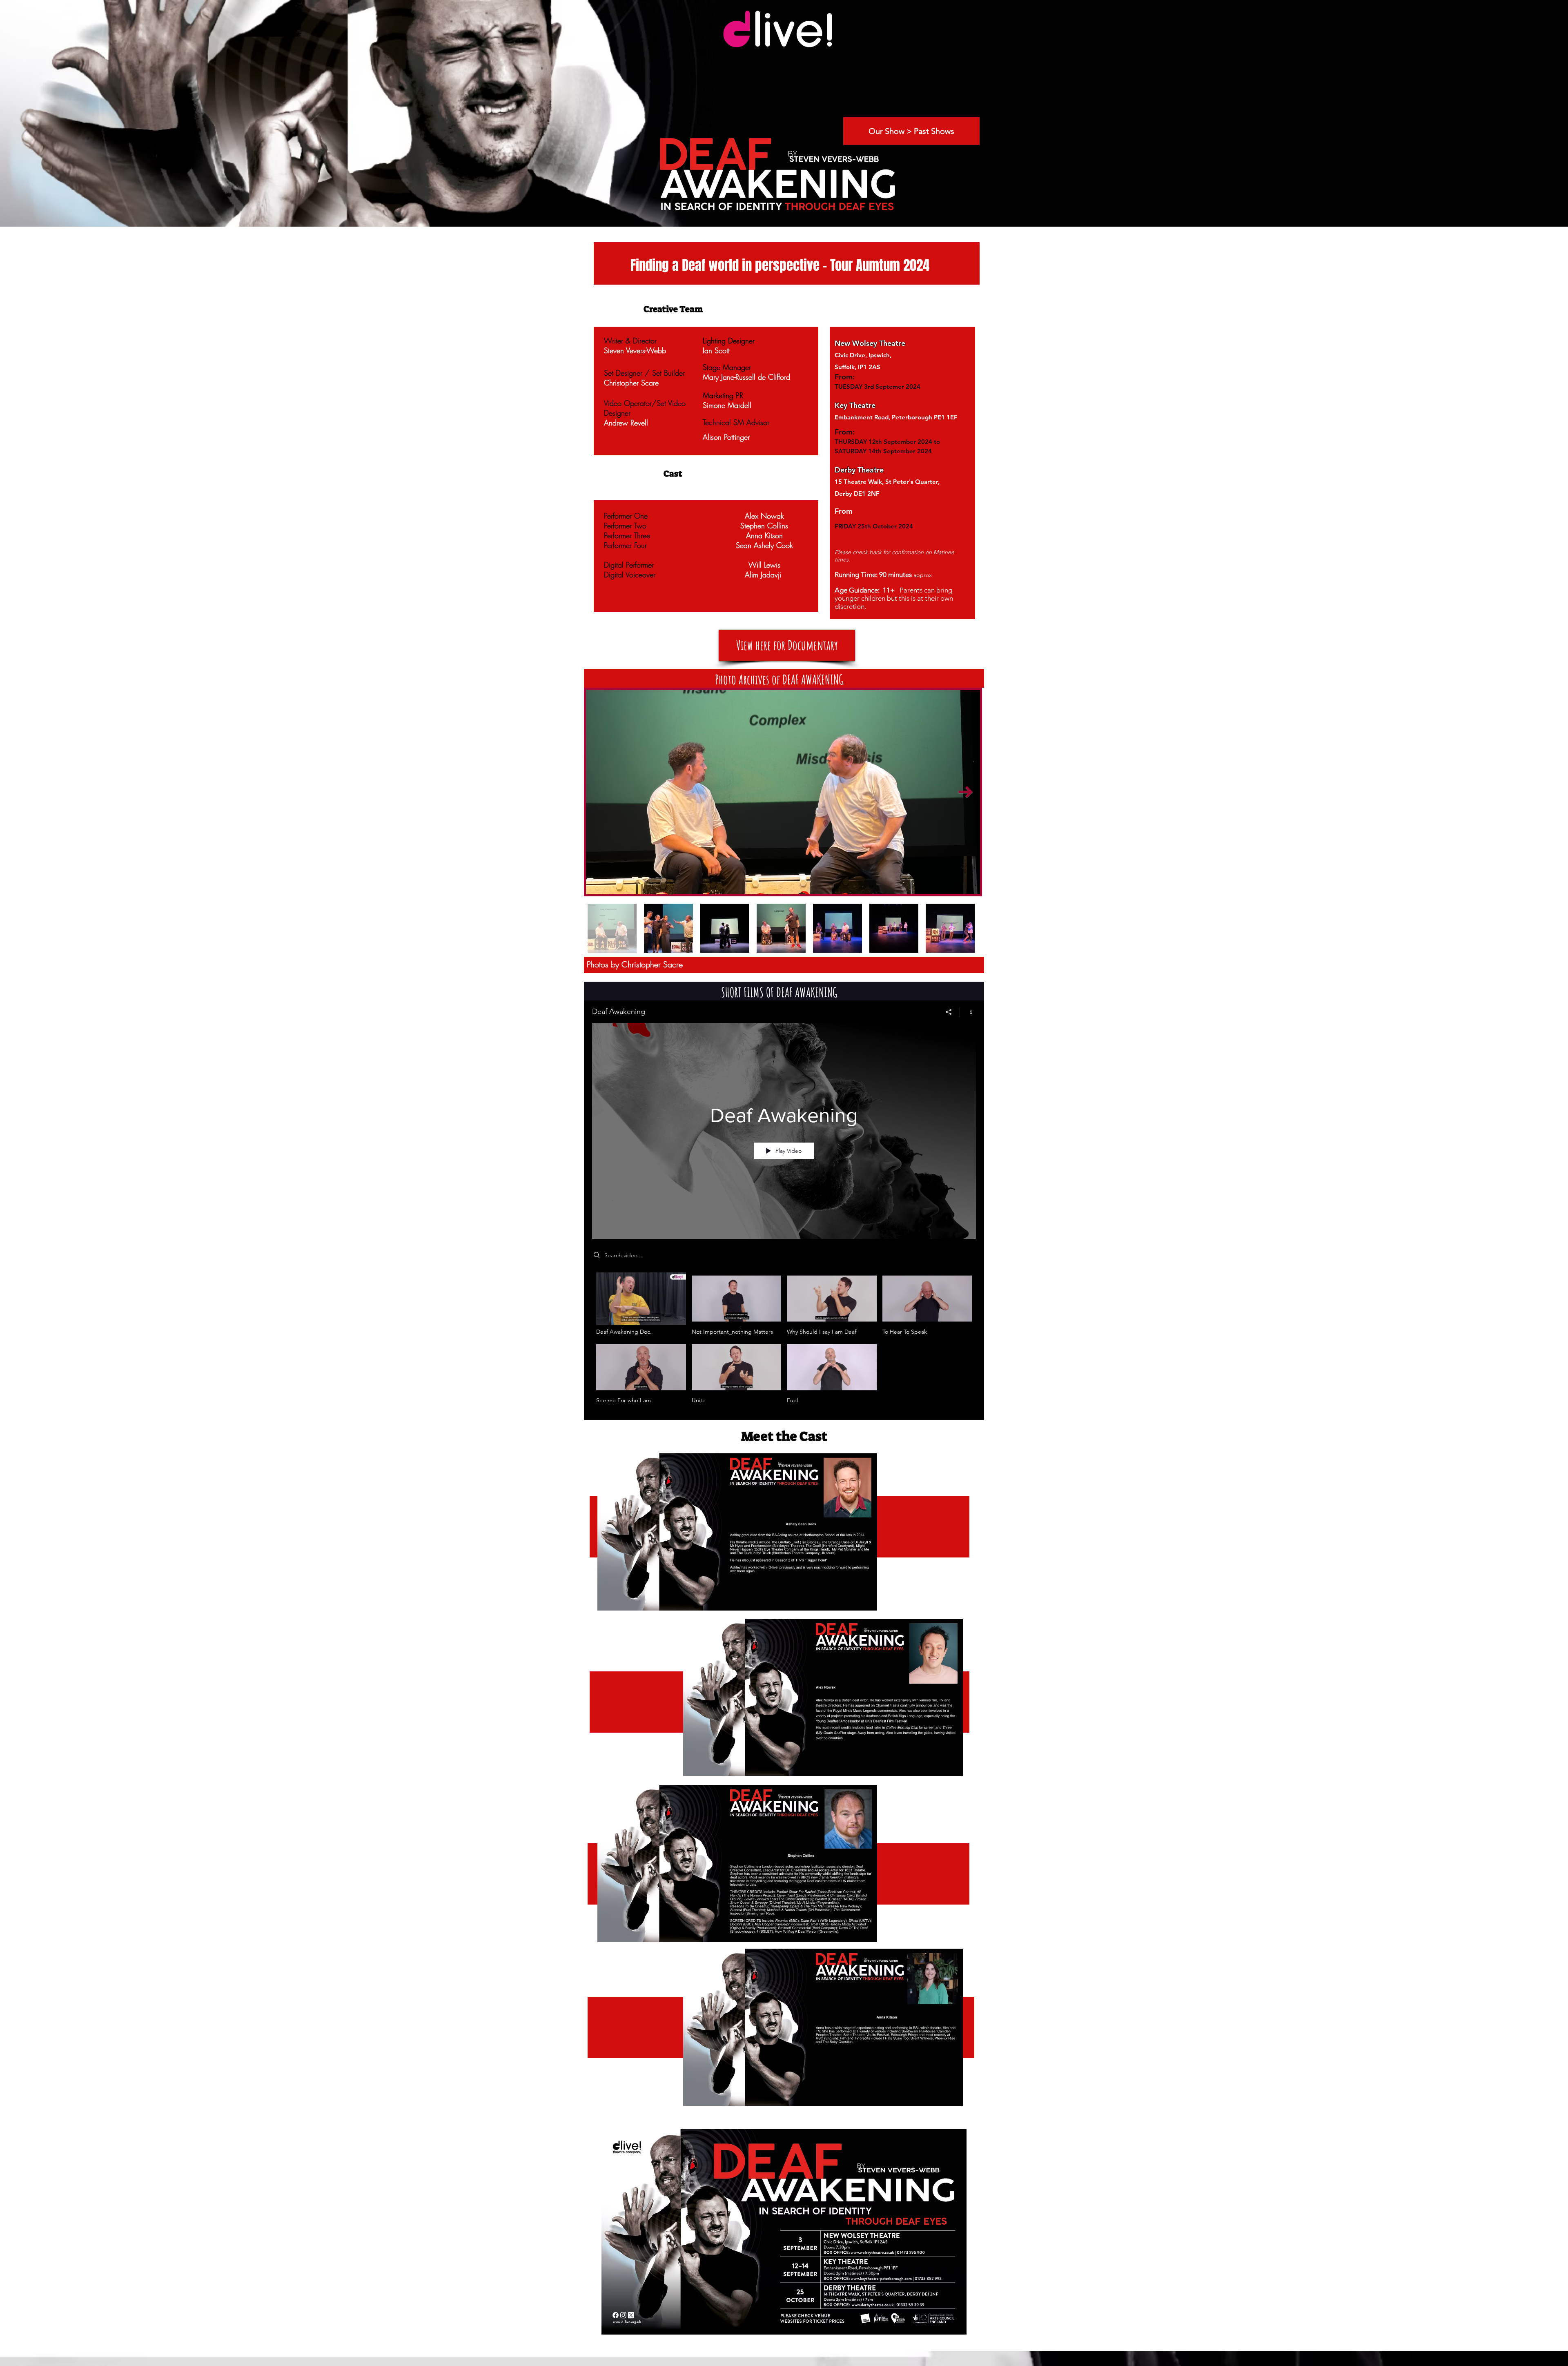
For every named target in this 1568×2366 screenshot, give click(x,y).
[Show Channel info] (968, 1012)
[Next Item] (966, 792)
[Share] (949, 1012)
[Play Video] (641, 1304)
